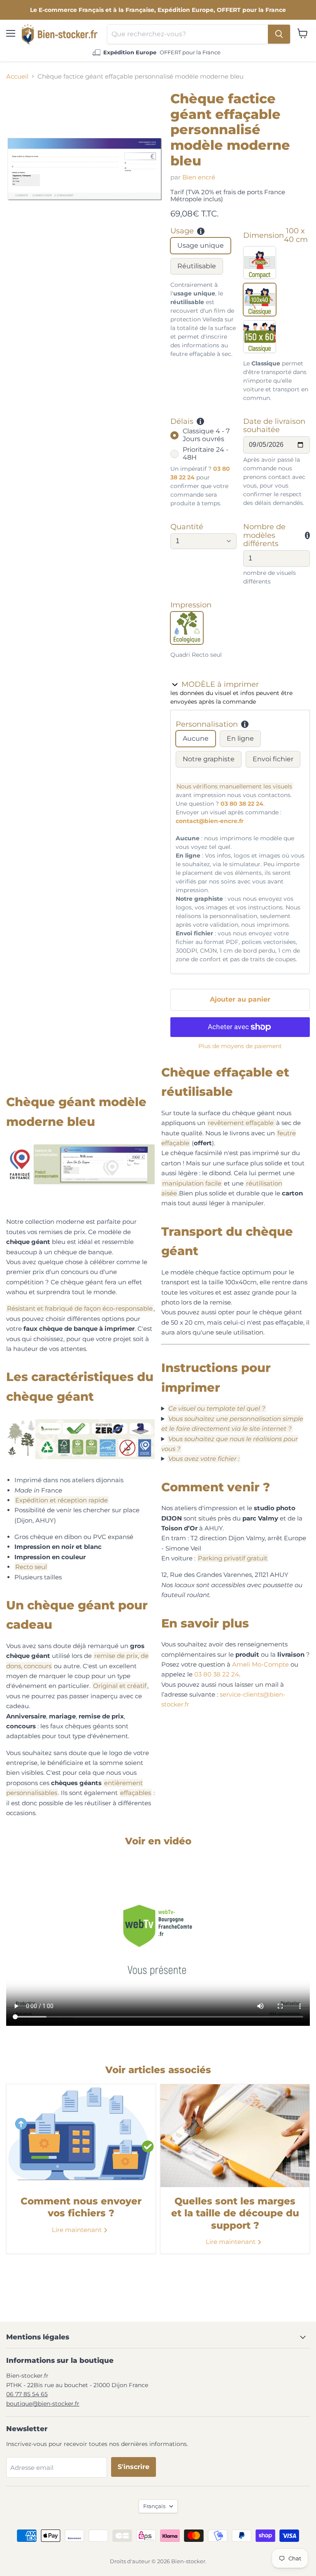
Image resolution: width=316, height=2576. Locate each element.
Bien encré (199, 177)
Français (154, 2506)
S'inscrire (134, 2467)
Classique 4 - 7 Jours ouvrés (206, 435)
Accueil (17, 76)
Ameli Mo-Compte (260, 1664)
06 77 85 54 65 (27, 2394)
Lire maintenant (78, 2230)
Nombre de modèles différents (264, 535)
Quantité (187, 527)
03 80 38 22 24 (242, 804)
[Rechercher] (279, 34)
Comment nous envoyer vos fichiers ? (81, 2207)
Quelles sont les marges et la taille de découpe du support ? (235, 2213)
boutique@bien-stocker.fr (43, 2404)
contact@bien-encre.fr (210, 821)
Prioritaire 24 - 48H (206, 453)
